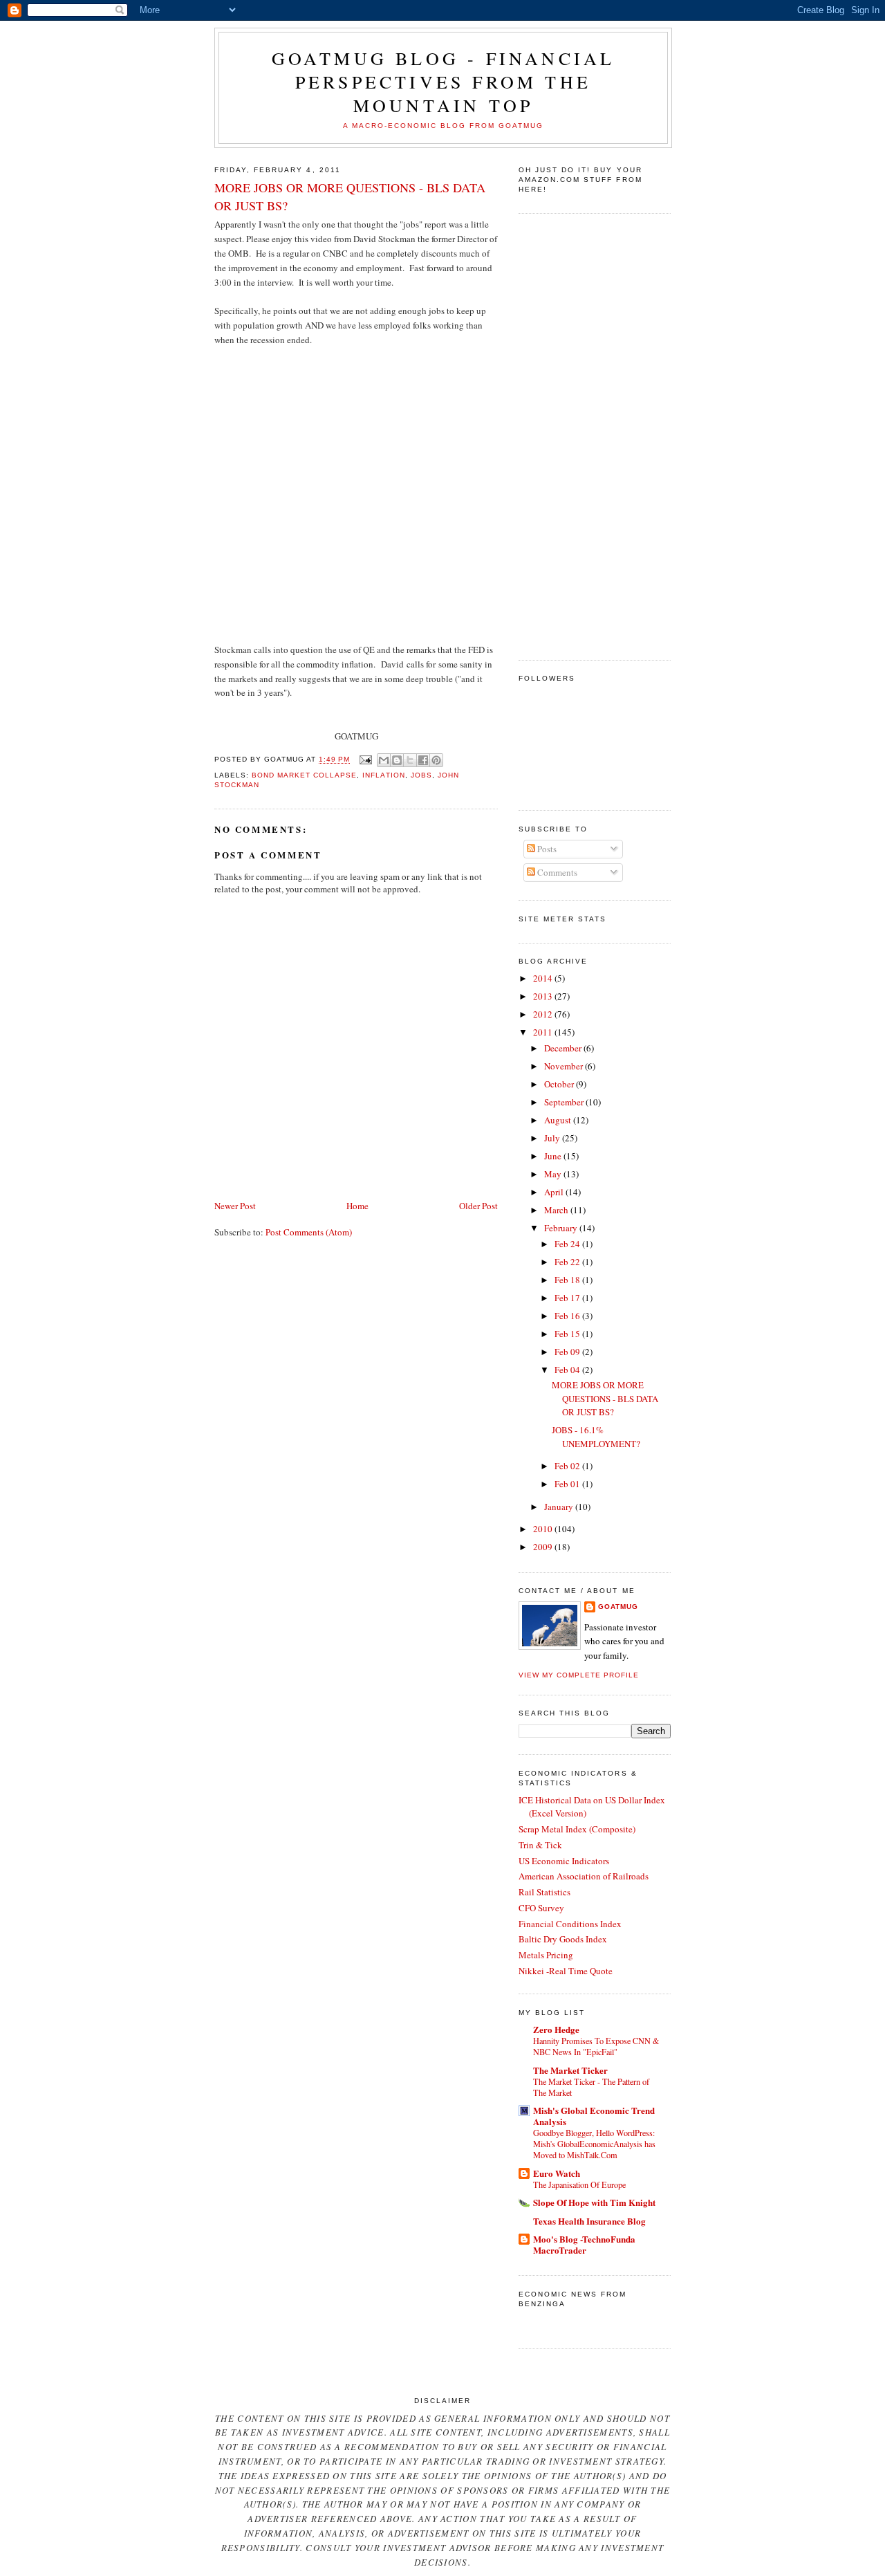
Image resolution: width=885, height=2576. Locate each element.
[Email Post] (365, 760)
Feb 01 (568, 1484)
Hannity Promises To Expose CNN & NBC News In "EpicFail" (596, 2046)
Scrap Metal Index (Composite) (577, 1829)
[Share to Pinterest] (436, 760)
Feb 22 (568, 1262)
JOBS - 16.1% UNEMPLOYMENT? (596, 1437)
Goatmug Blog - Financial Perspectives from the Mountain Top (444, 82)
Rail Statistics (544, 1892)
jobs (421, 775)
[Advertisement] (574, 435)
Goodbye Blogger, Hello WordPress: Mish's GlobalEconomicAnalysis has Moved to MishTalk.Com (594, 2144)
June (554, 1156)
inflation (383, 775)
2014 (544, 978)
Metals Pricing (546, 1955)
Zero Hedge (556, 2029)
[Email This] (384, 760)
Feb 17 (568, 1298)
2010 (544, 1529)
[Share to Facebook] (423, 760)
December (564, 1048)
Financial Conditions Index (570, 1924)
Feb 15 (568, 1334)
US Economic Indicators (564, 1861)
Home (357, 1206)
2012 (544, 1014)
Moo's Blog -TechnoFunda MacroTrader (584, 2244)
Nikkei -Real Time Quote (566, 1971)
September (565, 1102)
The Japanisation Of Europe (579, 2184)
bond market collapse (304, 775)
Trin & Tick (540, 1845)
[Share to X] (410, 760)
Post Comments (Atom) (309, 1232)
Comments (556, 872)
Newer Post (235, 1206)
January (560, 1507)
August (559, 1120)
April (555, 1192)
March (557, 1210)
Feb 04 (568, 1370)
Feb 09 (568, 1352)
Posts (546, 849)
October (560, 1084)
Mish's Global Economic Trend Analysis (594, 2116)
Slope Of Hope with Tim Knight (594, 2202)
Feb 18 (568, 1280)
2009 (544, 1547)
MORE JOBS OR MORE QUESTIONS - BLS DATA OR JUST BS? (350, 196)
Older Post (478, 1206)
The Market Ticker (570, 2070)
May (554, 1174)
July (553, 1138)
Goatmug (618, 1607)
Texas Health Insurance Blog (589, 2221)
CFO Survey (541, 1908)
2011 (544, 1032)
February (562, 1228)
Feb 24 (568, 1244)
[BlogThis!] (397, 760)
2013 (544, 996)
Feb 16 (568, 1316)
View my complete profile (579, 1675)
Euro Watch (557, 2173)
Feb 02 (568, 1466)
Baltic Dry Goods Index (563, 1939)
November (565, 1066)
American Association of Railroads (584, 1876)
